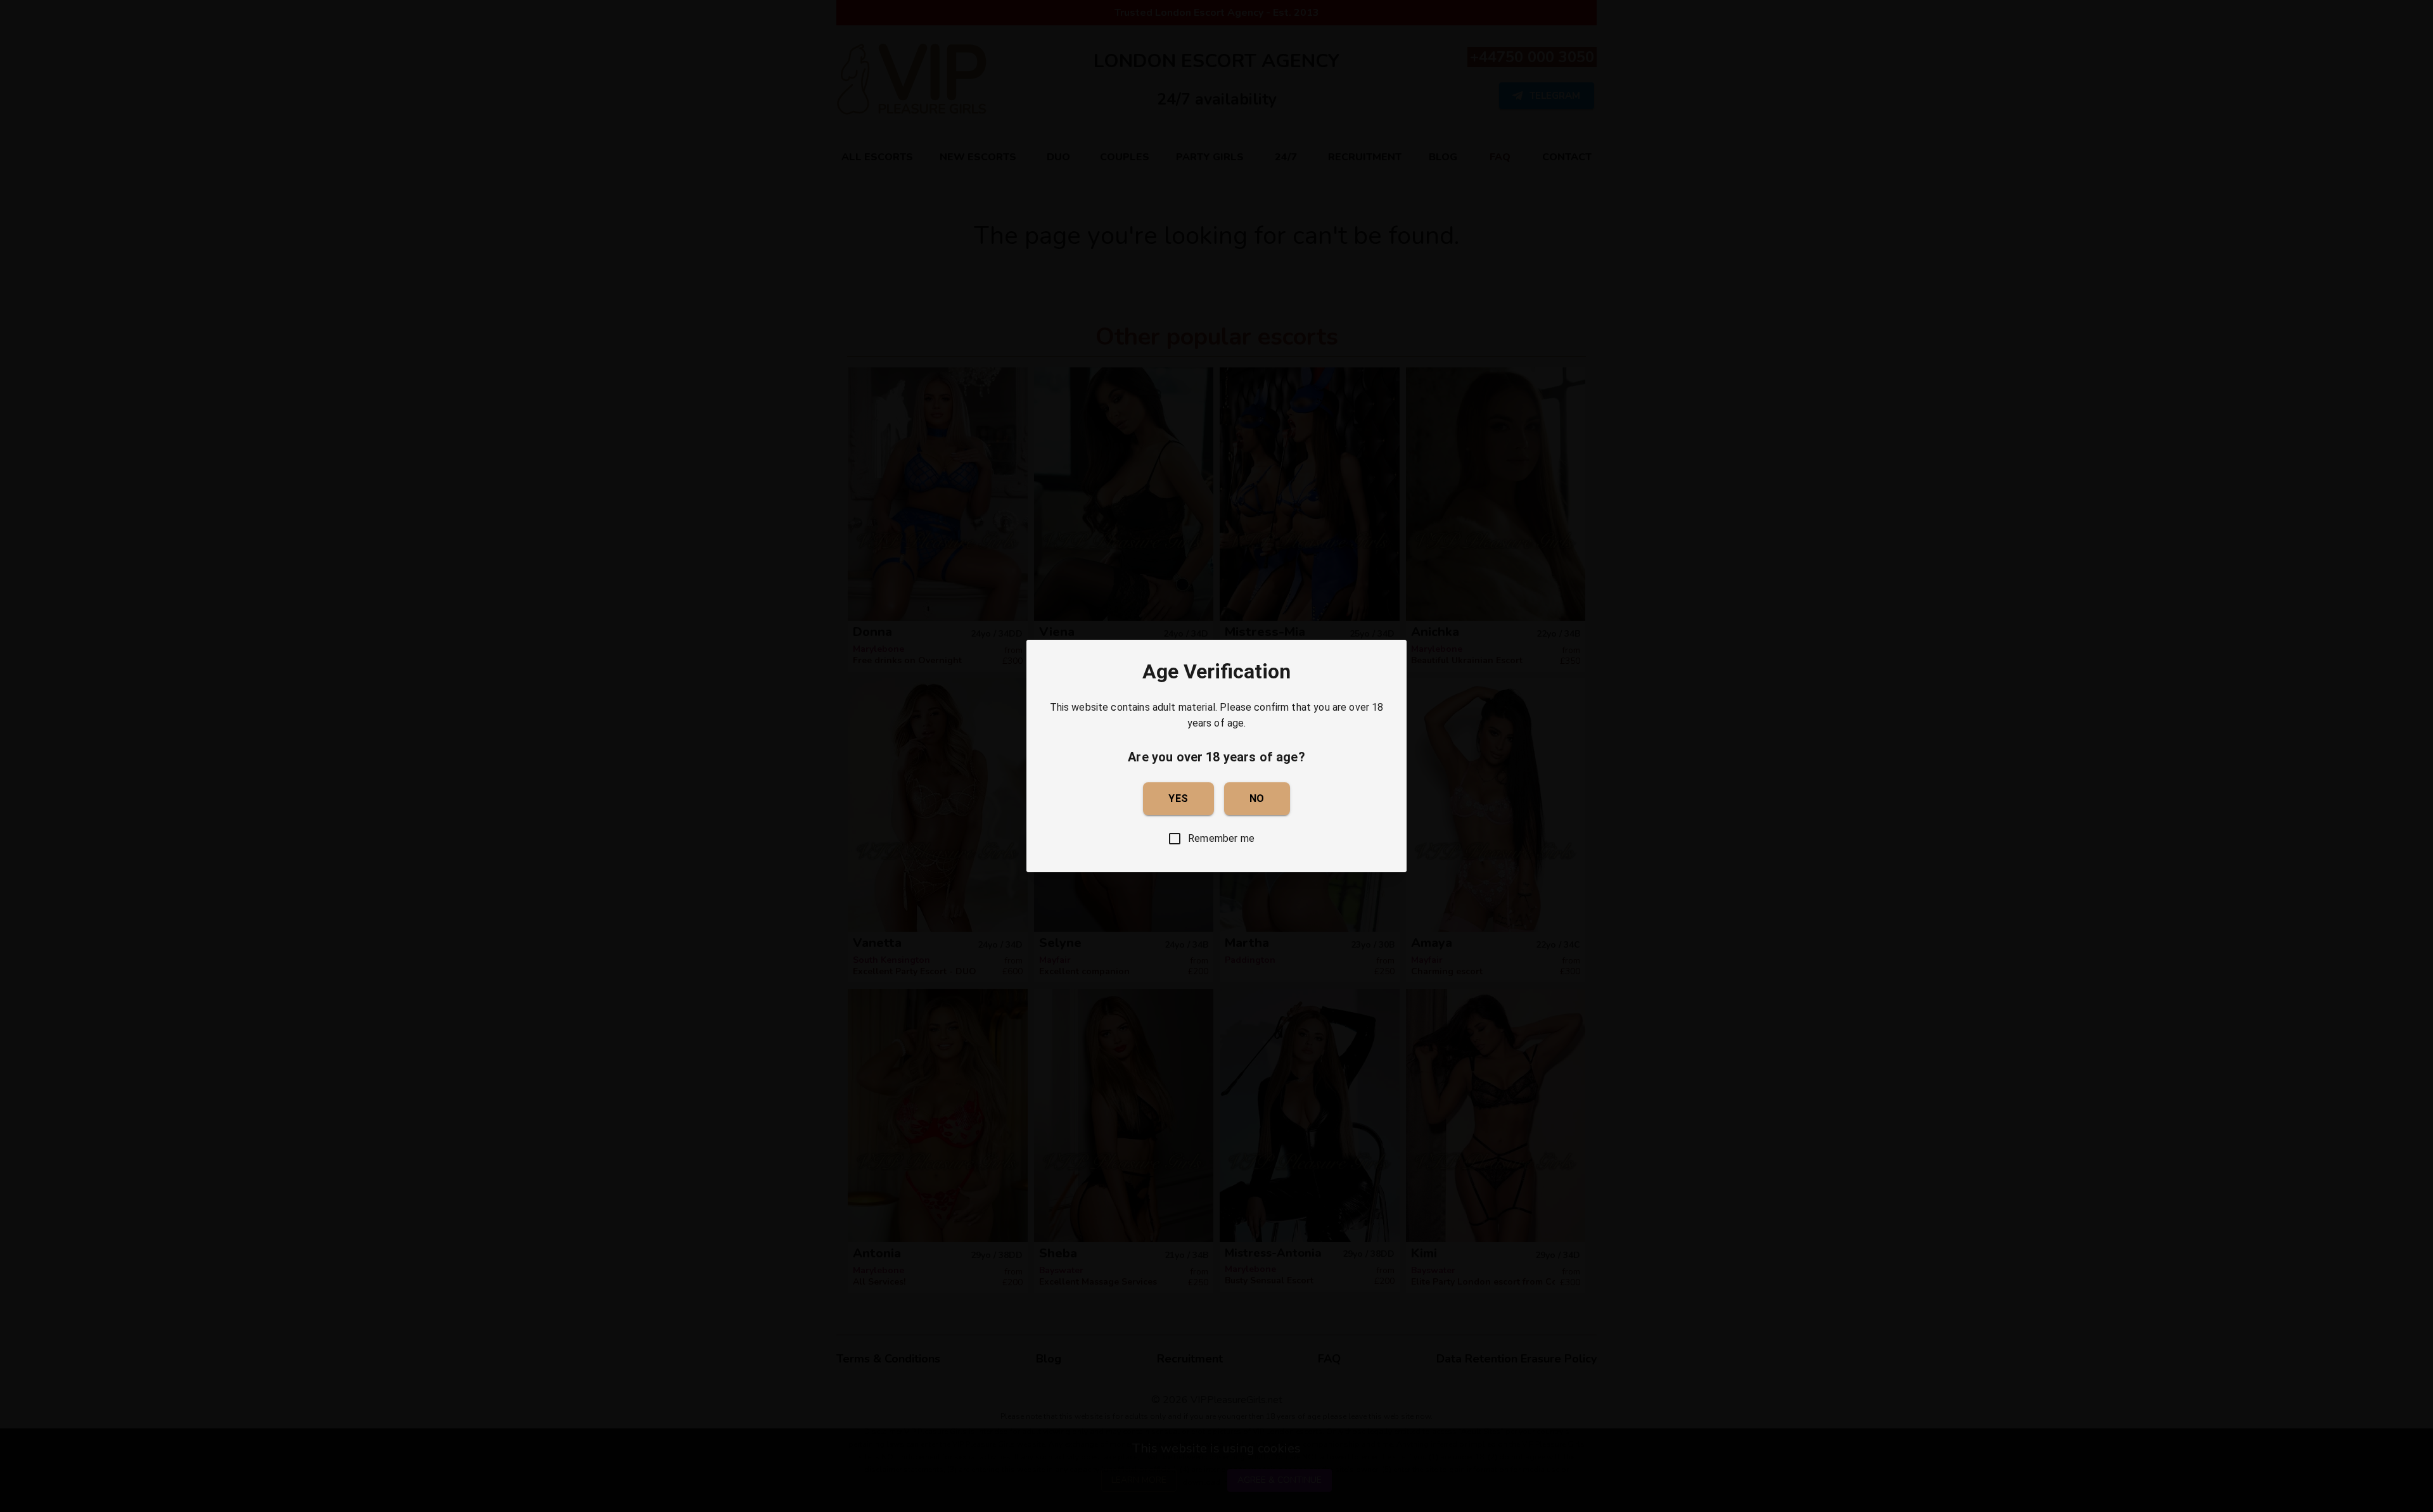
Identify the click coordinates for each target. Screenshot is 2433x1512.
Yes (1178, 798)
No (1257, 798)
